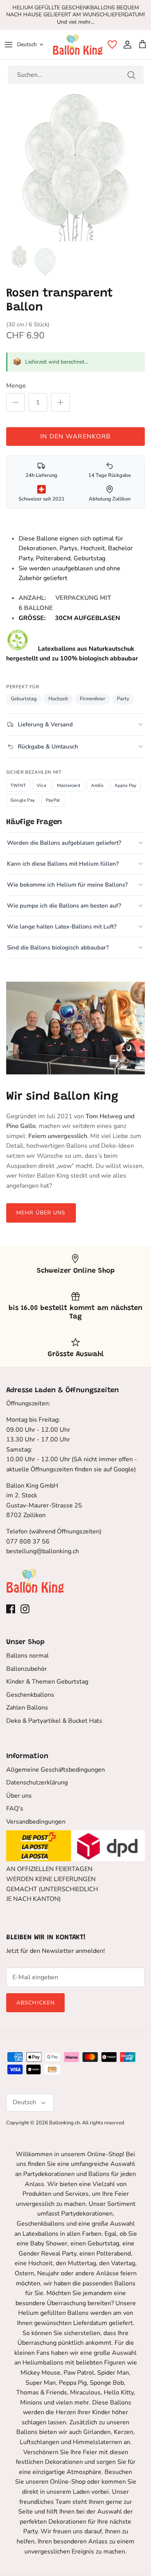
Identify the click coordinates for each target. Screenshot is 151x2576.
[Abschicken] (131, 75)
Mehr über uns (41, 1213)
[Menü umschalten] (9, 45)
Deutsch (27, 44)
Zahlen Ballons (27, 1708)
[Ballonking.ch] (78, 45)
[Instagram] (25, 1609)
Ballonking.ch (64, 2123)
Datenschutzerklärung (37, 1783)
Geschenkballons (30, 1695)
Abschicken (35, 2003)
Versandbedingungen (36, 1822)
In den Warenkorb (75, 437)
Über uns (19, 1796)
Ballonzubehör (27, 1669)
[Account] (125, 45)
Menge (16, 386)
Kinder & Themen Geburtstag (47, 1682)
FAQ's (15, 1809)
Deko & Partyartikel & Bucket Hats (54, 1721)
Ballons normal (27, 1656)
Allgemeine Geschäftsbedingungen (56, 1770)
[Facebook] (11, 1609)
